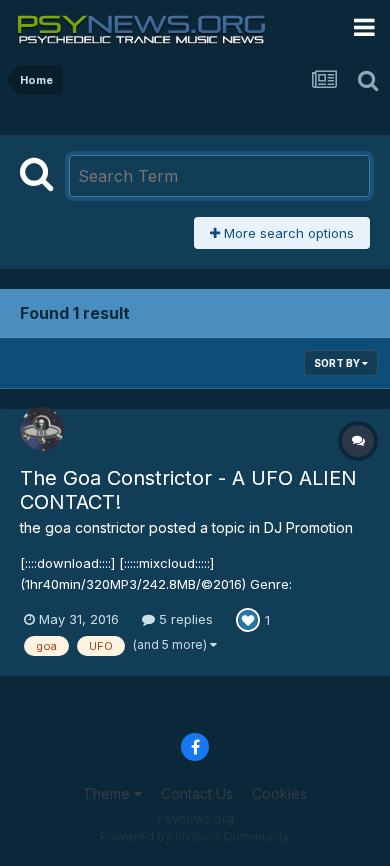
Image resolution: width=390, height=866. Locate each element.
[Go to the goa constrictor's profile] (42, 429)
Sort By (338, 363)
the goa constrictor (82, 527)
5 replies (184, 619)
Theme (108, 793)
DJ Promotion (308, 527)
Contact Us (197, 793)
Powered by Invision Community (195, 836)
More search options (287, 233)
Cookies (279, 793)
